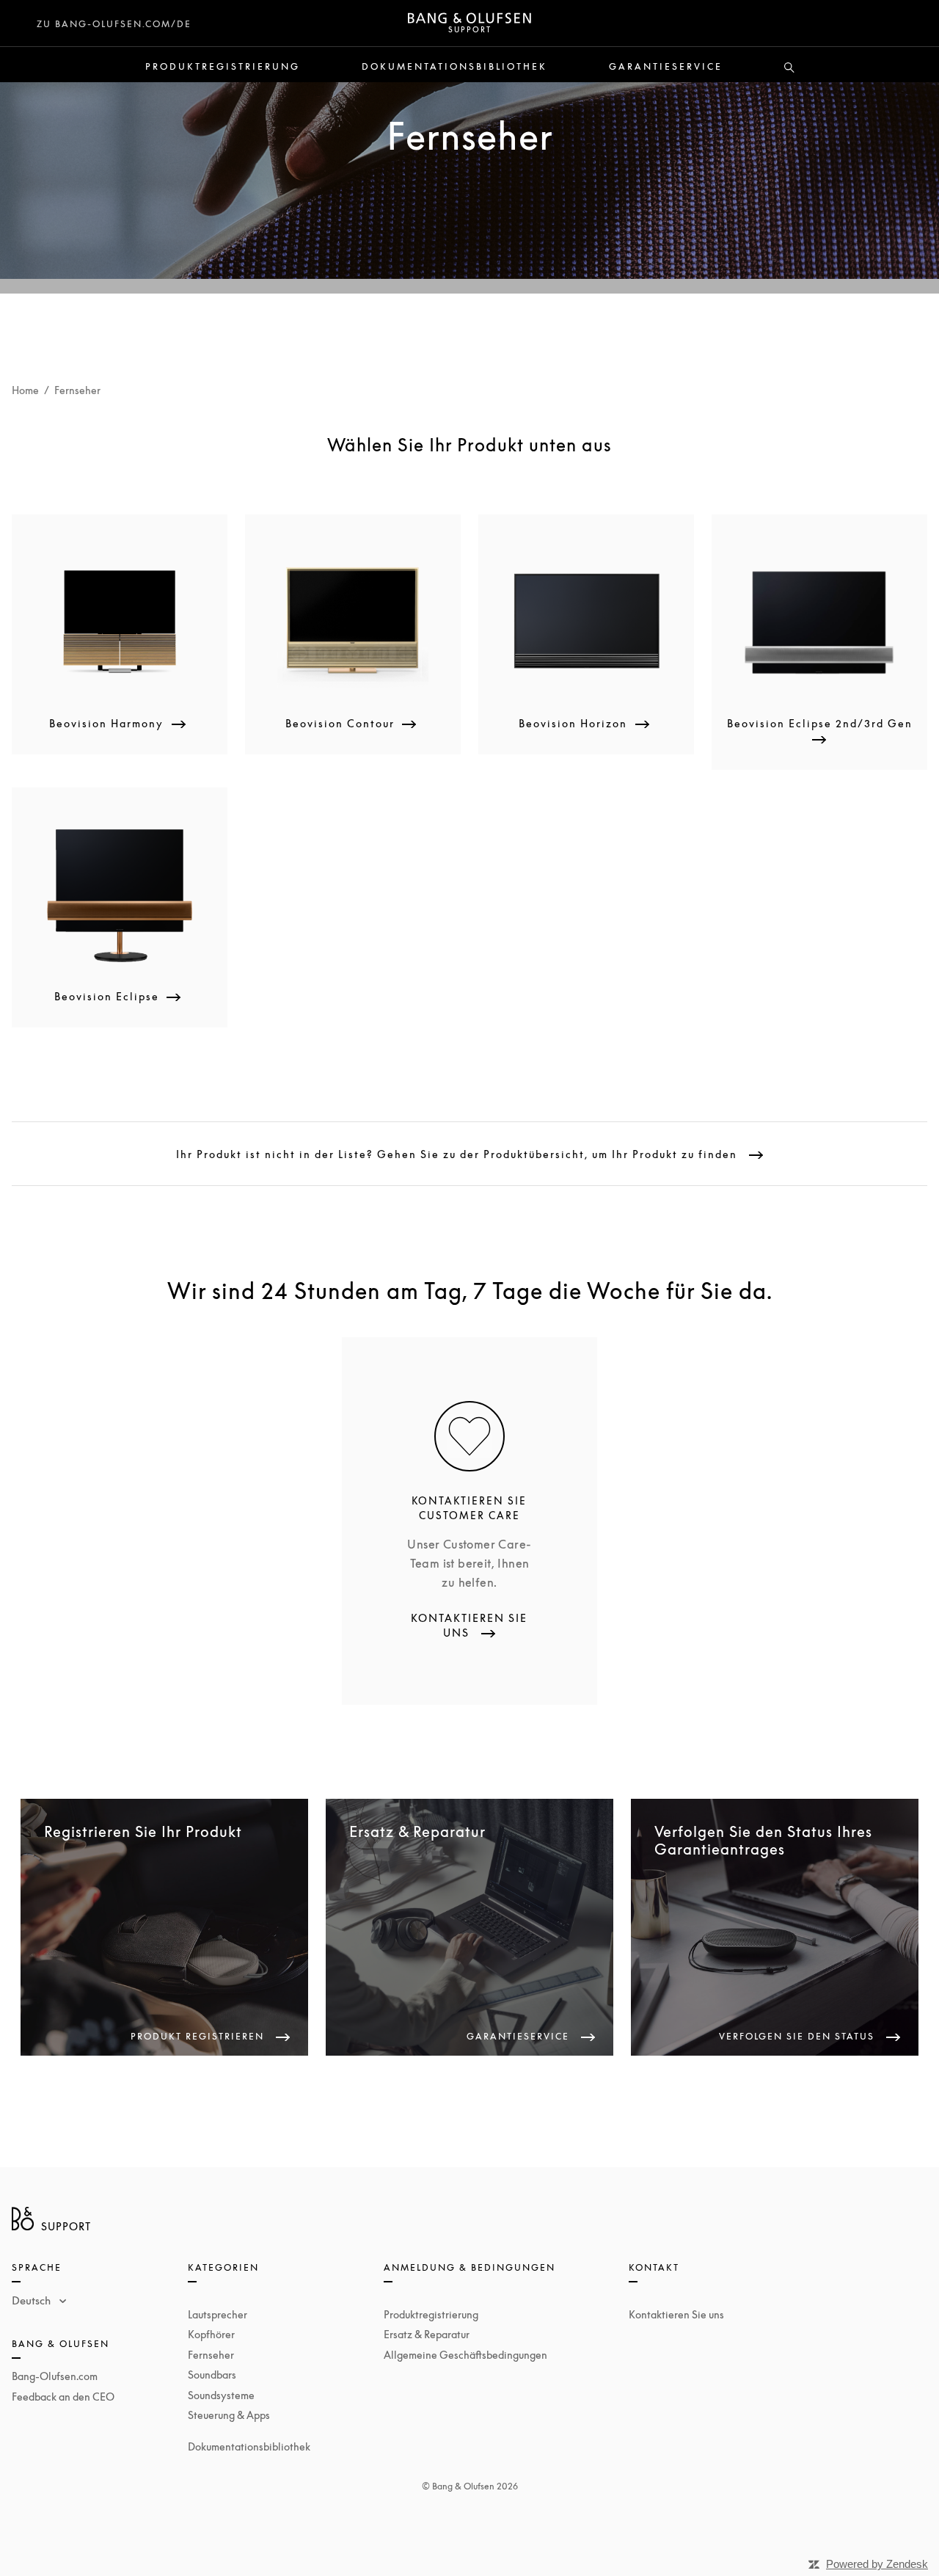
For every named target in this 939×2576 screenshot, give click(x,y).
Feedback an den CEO (63, 2397)
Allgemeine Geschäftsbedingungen (465, 2355)
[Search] (789, 68)
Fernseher (211, 2355)
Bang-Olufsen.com (55, 2376)
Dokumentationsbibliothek (454, 67)
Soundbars (212, 2375)
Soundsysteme (221, 2395)
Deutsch (33, 2300)
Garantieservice (666, 67)
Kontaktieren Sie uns (676, 2314)
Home (25, 390)
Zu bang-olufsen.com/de (114, 24)
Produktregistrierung (223, 67)
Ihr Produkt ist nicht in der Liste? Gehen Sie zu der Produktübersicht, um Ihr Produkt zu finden (458, 1154)
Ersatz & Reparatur (427, 2334)
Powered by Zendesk (877, 2564)
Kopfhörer (211, 2334)
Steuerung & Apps (229, 2415)
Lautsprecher (218, 2314)
